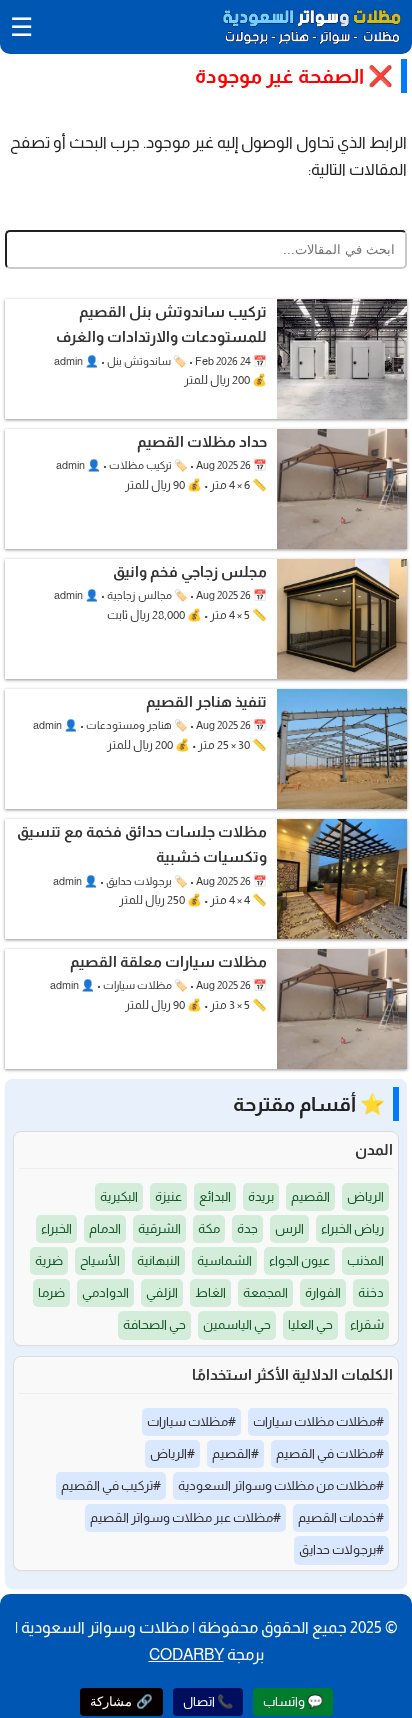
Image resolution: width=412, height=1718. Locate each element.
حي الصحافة (154, 1324)
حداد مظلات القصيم (202, 441)
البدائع (215, 1196)
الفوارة (323, 1292)
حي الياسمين (237, 1324)
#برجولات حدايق (341, 1549)
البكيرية (119, 1196)
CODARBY (186, 1654)
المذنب (365, 1260)
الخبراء (56, 1228)
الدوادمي (105, 1292)
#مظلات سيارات (191, 1421)
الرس (289, 1228)
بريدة (261, 1196)
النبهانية (158, 1260)
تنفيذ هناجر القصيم (206, 701)
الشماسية (224, 1260)
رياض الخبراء (352, 1228)
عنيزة (168, 1196)
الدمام (105, 1228)
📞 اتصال (208, 1701)
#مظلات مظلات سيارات (318, 1421)
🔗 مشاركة (121, 1701)
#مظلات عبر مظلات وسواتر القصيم (185, 1517)
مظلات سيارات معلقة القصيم (168, 961)
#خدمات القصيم (341, 1517)
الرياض (365, 1196)
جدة (247, 1228)
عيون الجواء (299, 1260)
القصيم (310, 1196)
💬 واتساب (293, 1701)
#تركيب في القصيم (111, 1485)
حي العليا (310, 1324)
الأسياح (100, 1260)
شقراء (367, 1324)
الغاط (210, 1292)
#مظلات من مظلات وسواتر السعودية (281, 1485)
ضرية (49, 1260)
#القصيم (235, 1453)
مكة (209, 1228)
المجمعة (265, 1292)
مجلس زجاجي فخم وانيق (190, 571)
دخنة (371, 1292)
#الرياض (172, 1453)
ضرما (51, 1292)
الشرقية (159, 1228)
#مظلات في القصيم (330, 1453)
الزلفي (162, 1292)
